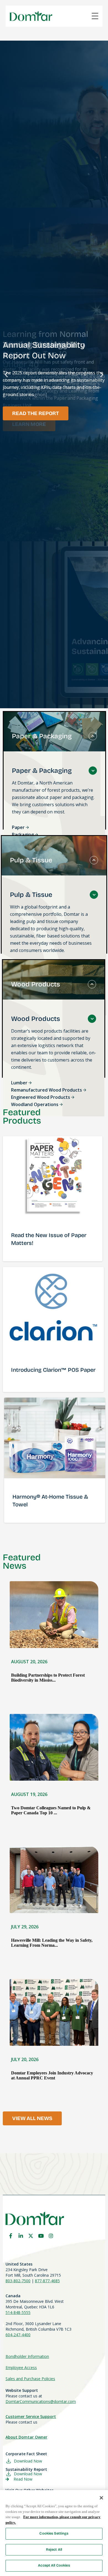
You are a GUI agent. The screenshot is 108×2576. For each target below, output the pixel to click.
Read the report (36, 413)
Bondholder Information (27, 2356)
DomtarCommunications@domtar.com (41, 2401)
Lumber (20, 1083)
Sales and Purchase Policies (30, 2379)
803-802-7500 (18, 2281)
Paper (19, 827)
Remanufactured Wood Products (47, 1090)
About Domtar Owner (26, 2437)
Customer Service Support (31, 2416)
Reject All (54, 2550)
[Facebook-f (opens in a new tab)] (11, 2236)
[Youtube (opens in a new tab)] (41, 2236)
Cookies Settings (54, 2533)
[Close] (101, 2498)
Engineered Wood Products (41, 1097)
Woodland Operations (35, 1104)
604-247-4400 (18, 2335)
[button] (6, 375)
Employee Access (21, 2367)
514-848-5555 (18, 2312)
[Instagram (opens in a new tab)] (51, 2236)
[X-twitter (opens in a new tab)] (31, 2236)
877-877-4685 (47, 2281)
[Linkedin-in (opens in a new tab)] (21, 2236)
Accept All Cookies (54, 2565)
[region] (54, 2533)
